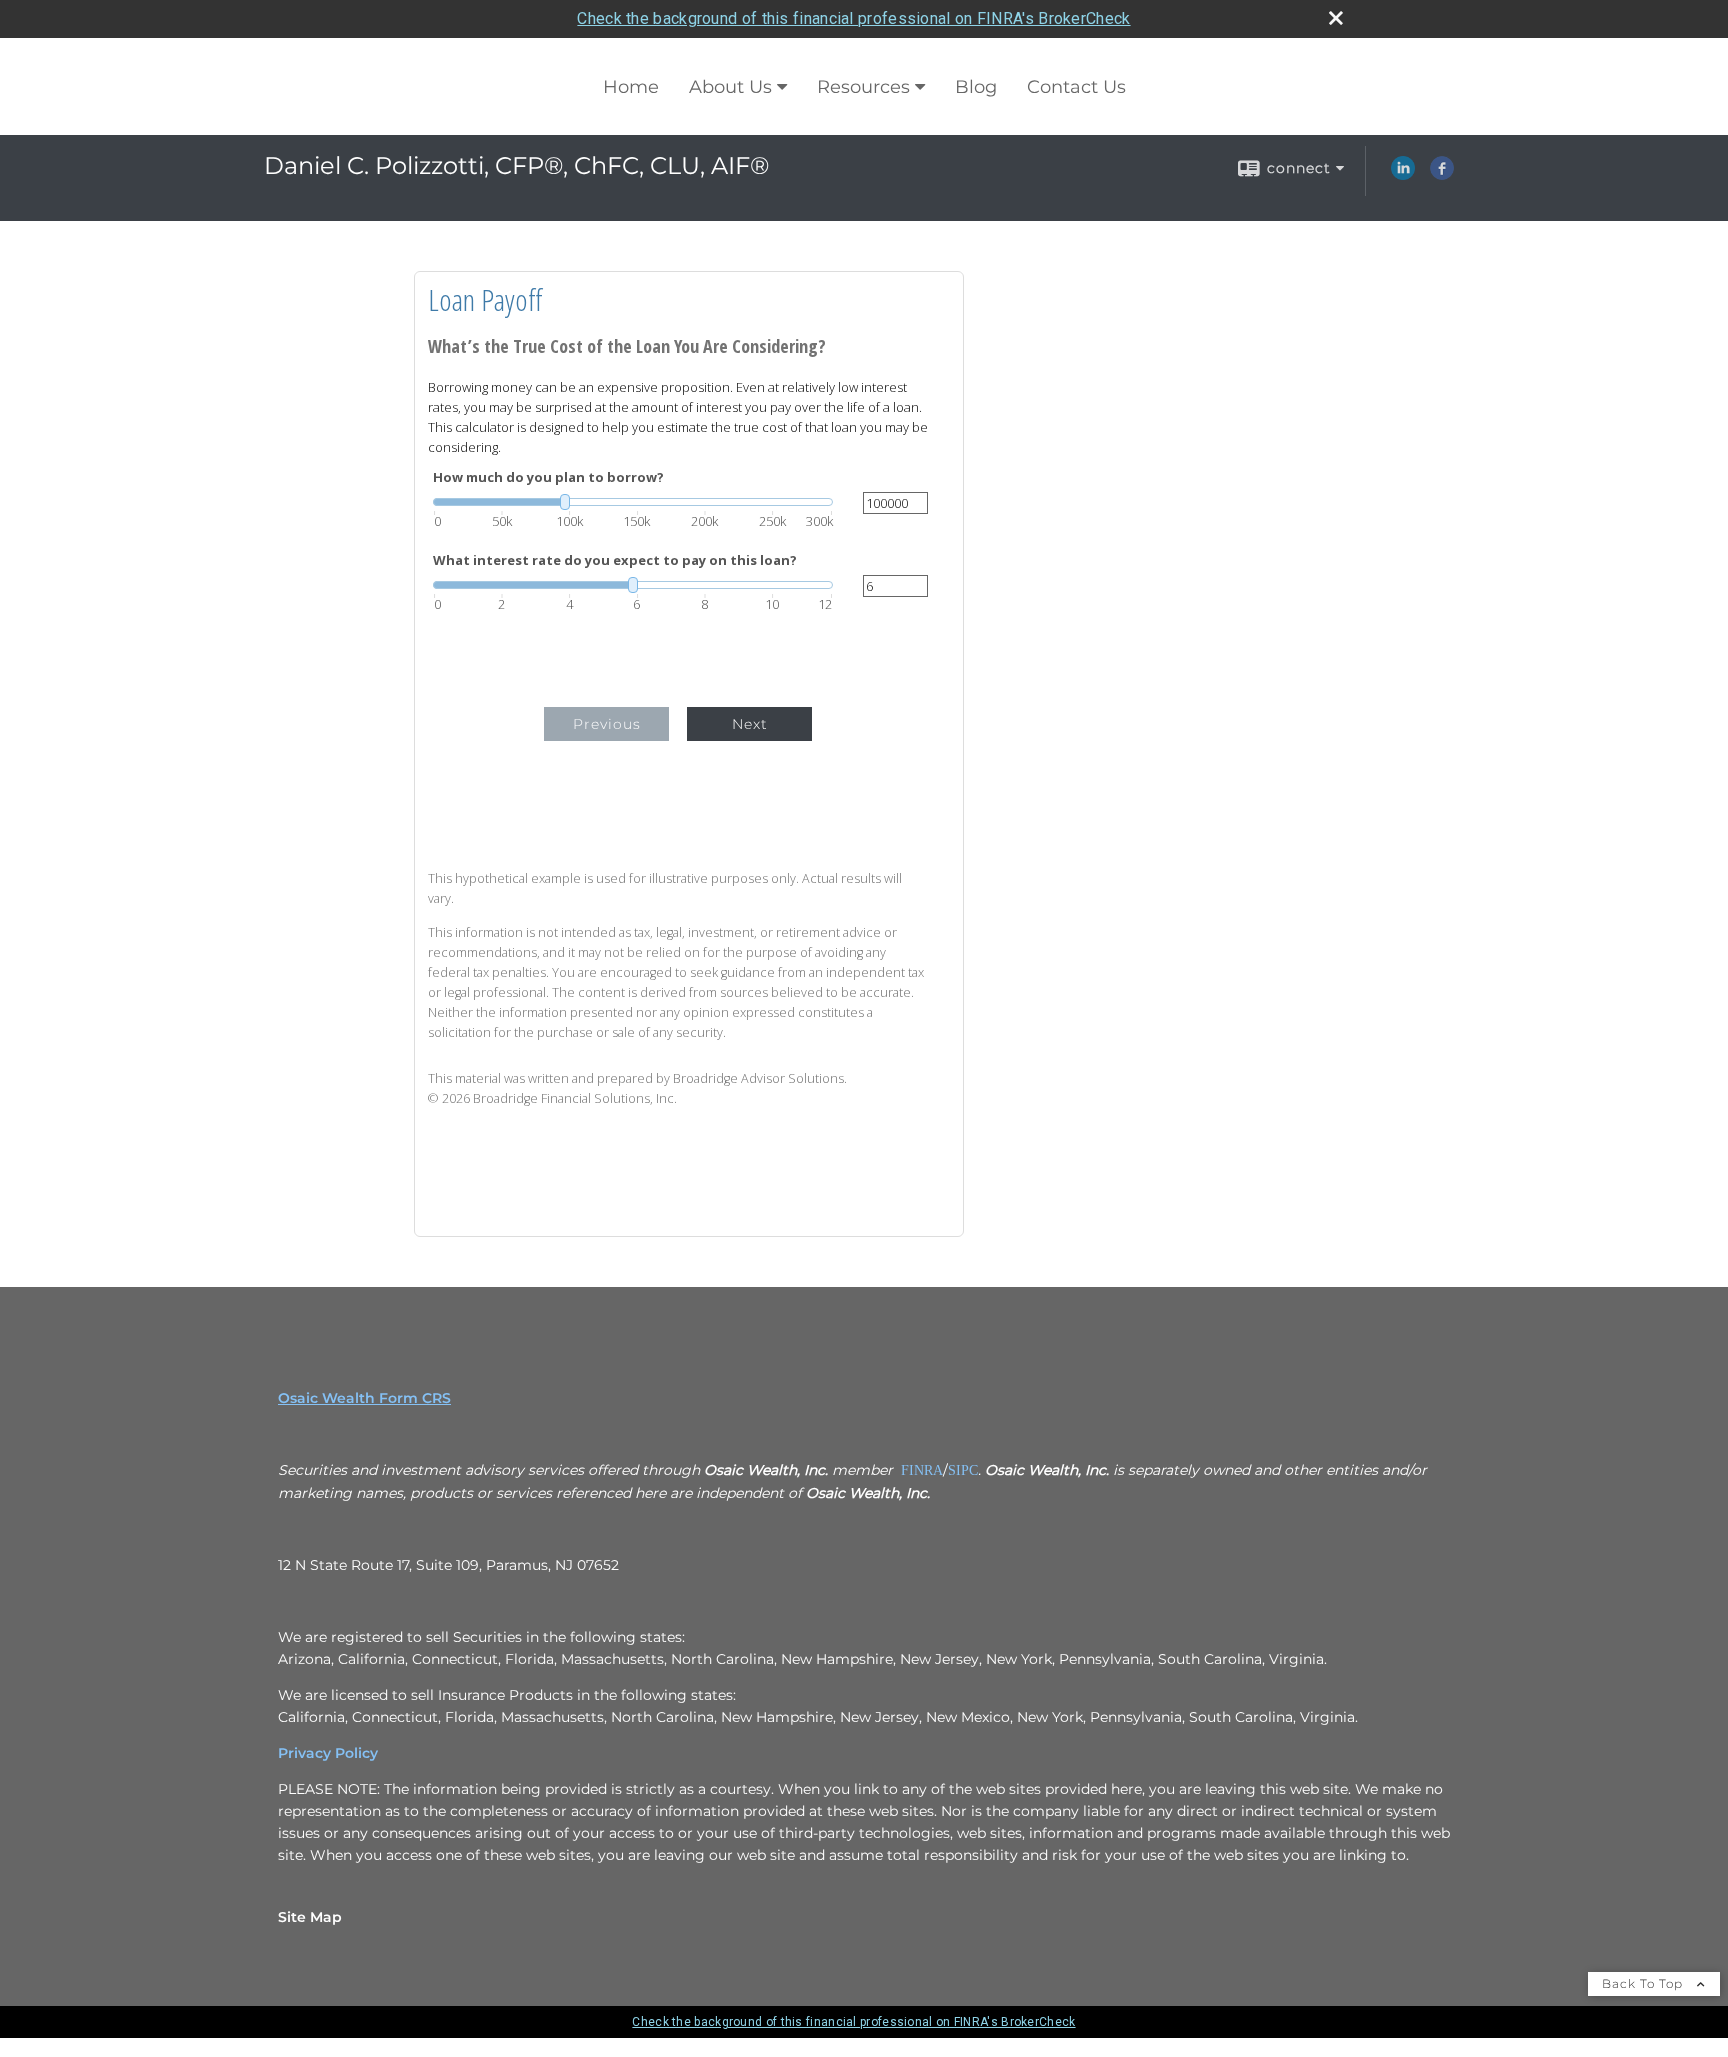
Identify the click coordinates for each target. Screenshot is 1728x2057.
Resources (863, 87)
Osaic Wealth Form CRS (364, 1398)
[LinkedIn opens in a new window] (1403, 175)
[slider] (633, 502)
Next (750, 724)
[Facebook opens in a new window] (1442, 175)
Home (631, 87)
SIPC (963, 1470)
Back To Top (1644, 1983)
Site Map (310, 1917)
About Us (730, 87)
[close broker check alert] (1336, 18)
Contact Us (1076, 87)
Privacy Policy (328, 1753)
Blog (976, 87)
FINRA (922, 1470)
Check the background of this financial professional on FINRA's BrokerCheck (853, 18)
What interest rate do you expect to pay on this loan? (615, 560)
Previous (607, 724)
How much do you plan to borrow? (548, 477)
